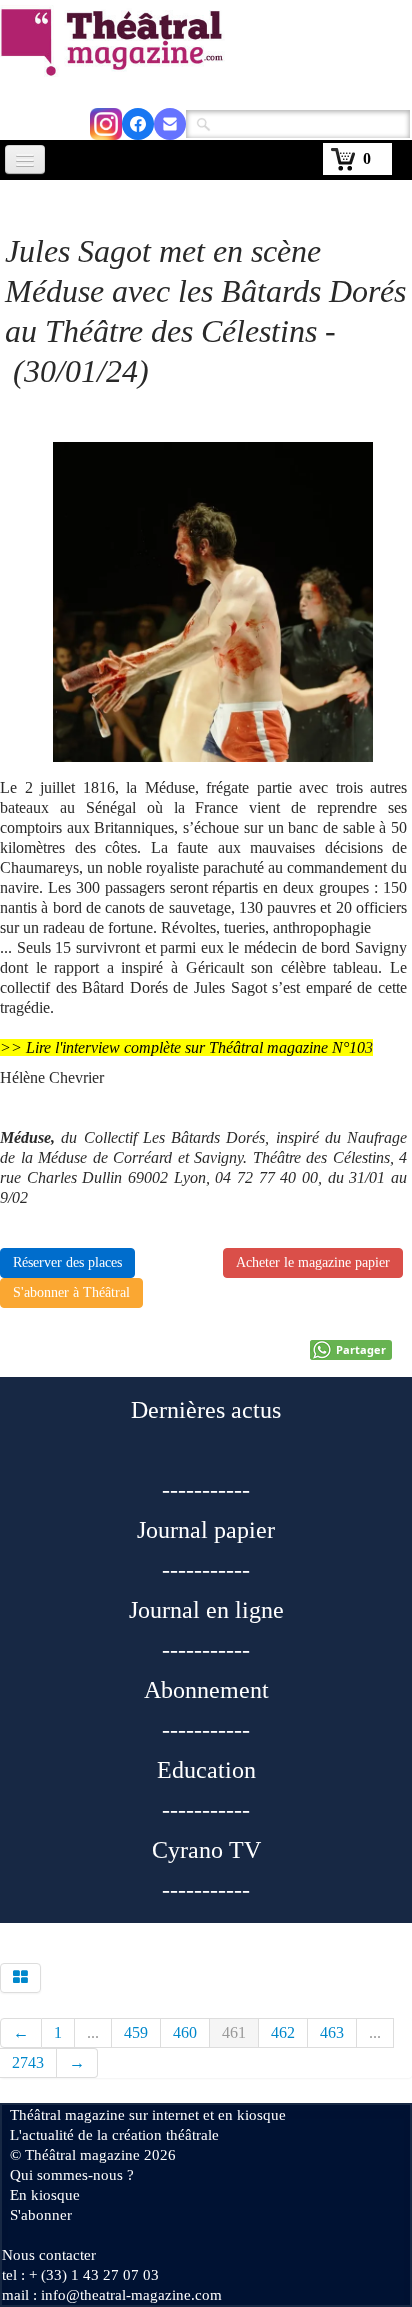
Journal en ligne (206, 1610)
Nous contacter (49, 2255)
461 (234, 2032)
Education (206, 1770)
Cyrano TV (206, 1850)
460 (185, 2032)
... (93, 2032)
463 (332, 2032)
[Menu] (25, 159)
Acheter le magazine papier (313, 1262)
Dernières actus (206, 1410)
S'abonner (41, 2215)
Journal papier (206, 1530)
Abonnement (206, 1690)
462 (283, 2032)
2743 (28, 2062)
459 (136, 2032)
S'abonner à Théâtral (71, 1292)
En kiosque (45, 2195)
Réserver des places (67, 1262)
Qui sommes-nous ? (72, 2175)
